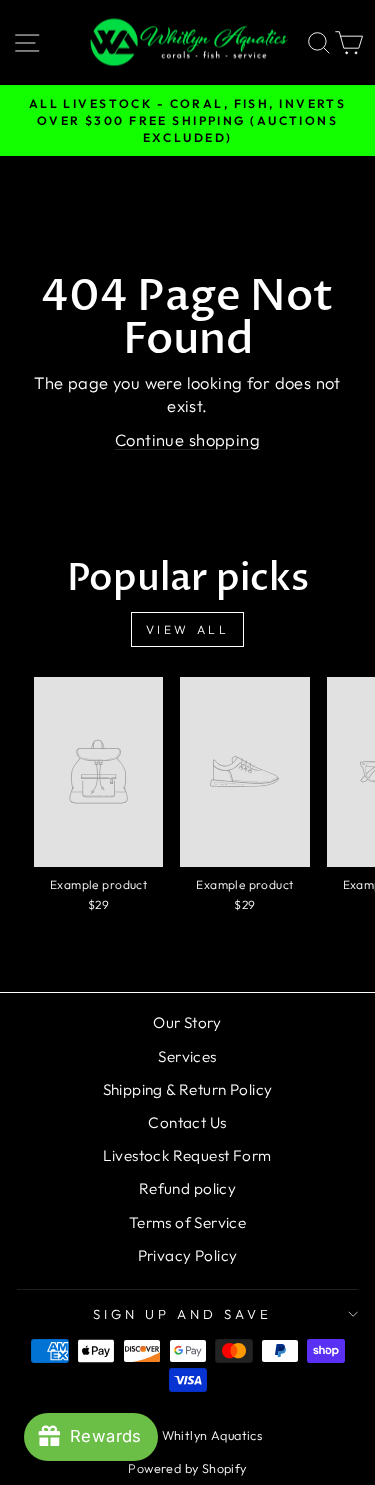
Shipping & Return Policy (188, 1089)
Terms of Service (188, 1222)
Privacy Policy (188, 1255)
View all (188, 629)
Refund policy (187, 1188)
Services (187, 1056)
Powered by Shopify (187, 1468)
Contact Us (187, 1122)
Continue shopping (187, 439)
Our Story (187, 1022)
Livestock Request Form (187, 1155)
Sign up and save (182, 1314)
